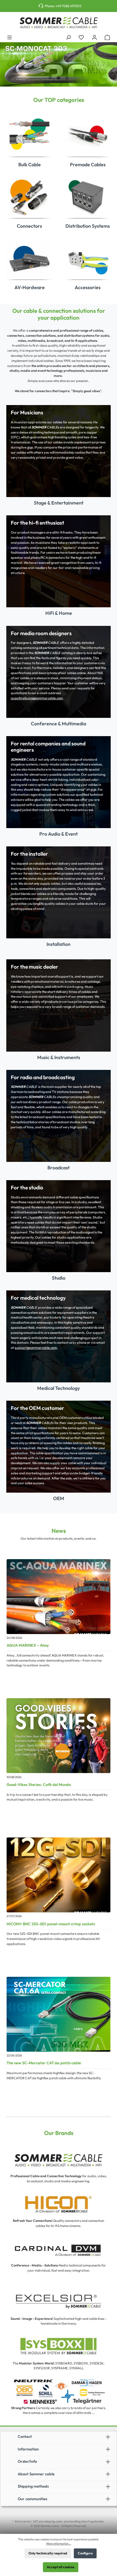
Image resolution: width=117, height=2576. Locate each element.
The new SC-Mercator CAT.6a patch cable (44, 2063)
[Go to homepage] (58, 23)
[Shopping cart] (107, 37)
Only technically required (48, 2553)
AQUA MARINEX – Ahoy (28, 1645)
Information (28, 2449)
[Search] (68, 37)
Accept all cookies (61, 2567)
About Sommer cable (36, 2474)
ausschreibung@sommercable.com (37, 698)
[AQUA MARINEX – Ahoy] (58, 1597)
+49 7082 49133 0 (68, 6)
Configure (85, 2553)
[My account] (94, 37)
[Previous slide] (8, 64)
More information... (59, 2543)
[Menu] (10, 37)
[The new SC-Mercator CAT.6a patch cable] (58, 2014)
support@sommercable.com (36, 1348)
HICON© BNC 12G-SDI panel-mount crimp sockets (51, 1924)
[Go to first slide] (109, 64)
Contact (25, 2436)
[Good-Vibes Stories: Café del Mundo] (58, 1736)
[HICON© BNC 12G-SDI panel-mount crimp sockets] (58, 1875)
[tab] (50, 78)
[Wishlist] (81, 37)
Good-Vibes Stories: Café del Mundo (39, 1784)
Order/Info (27, 2461)
